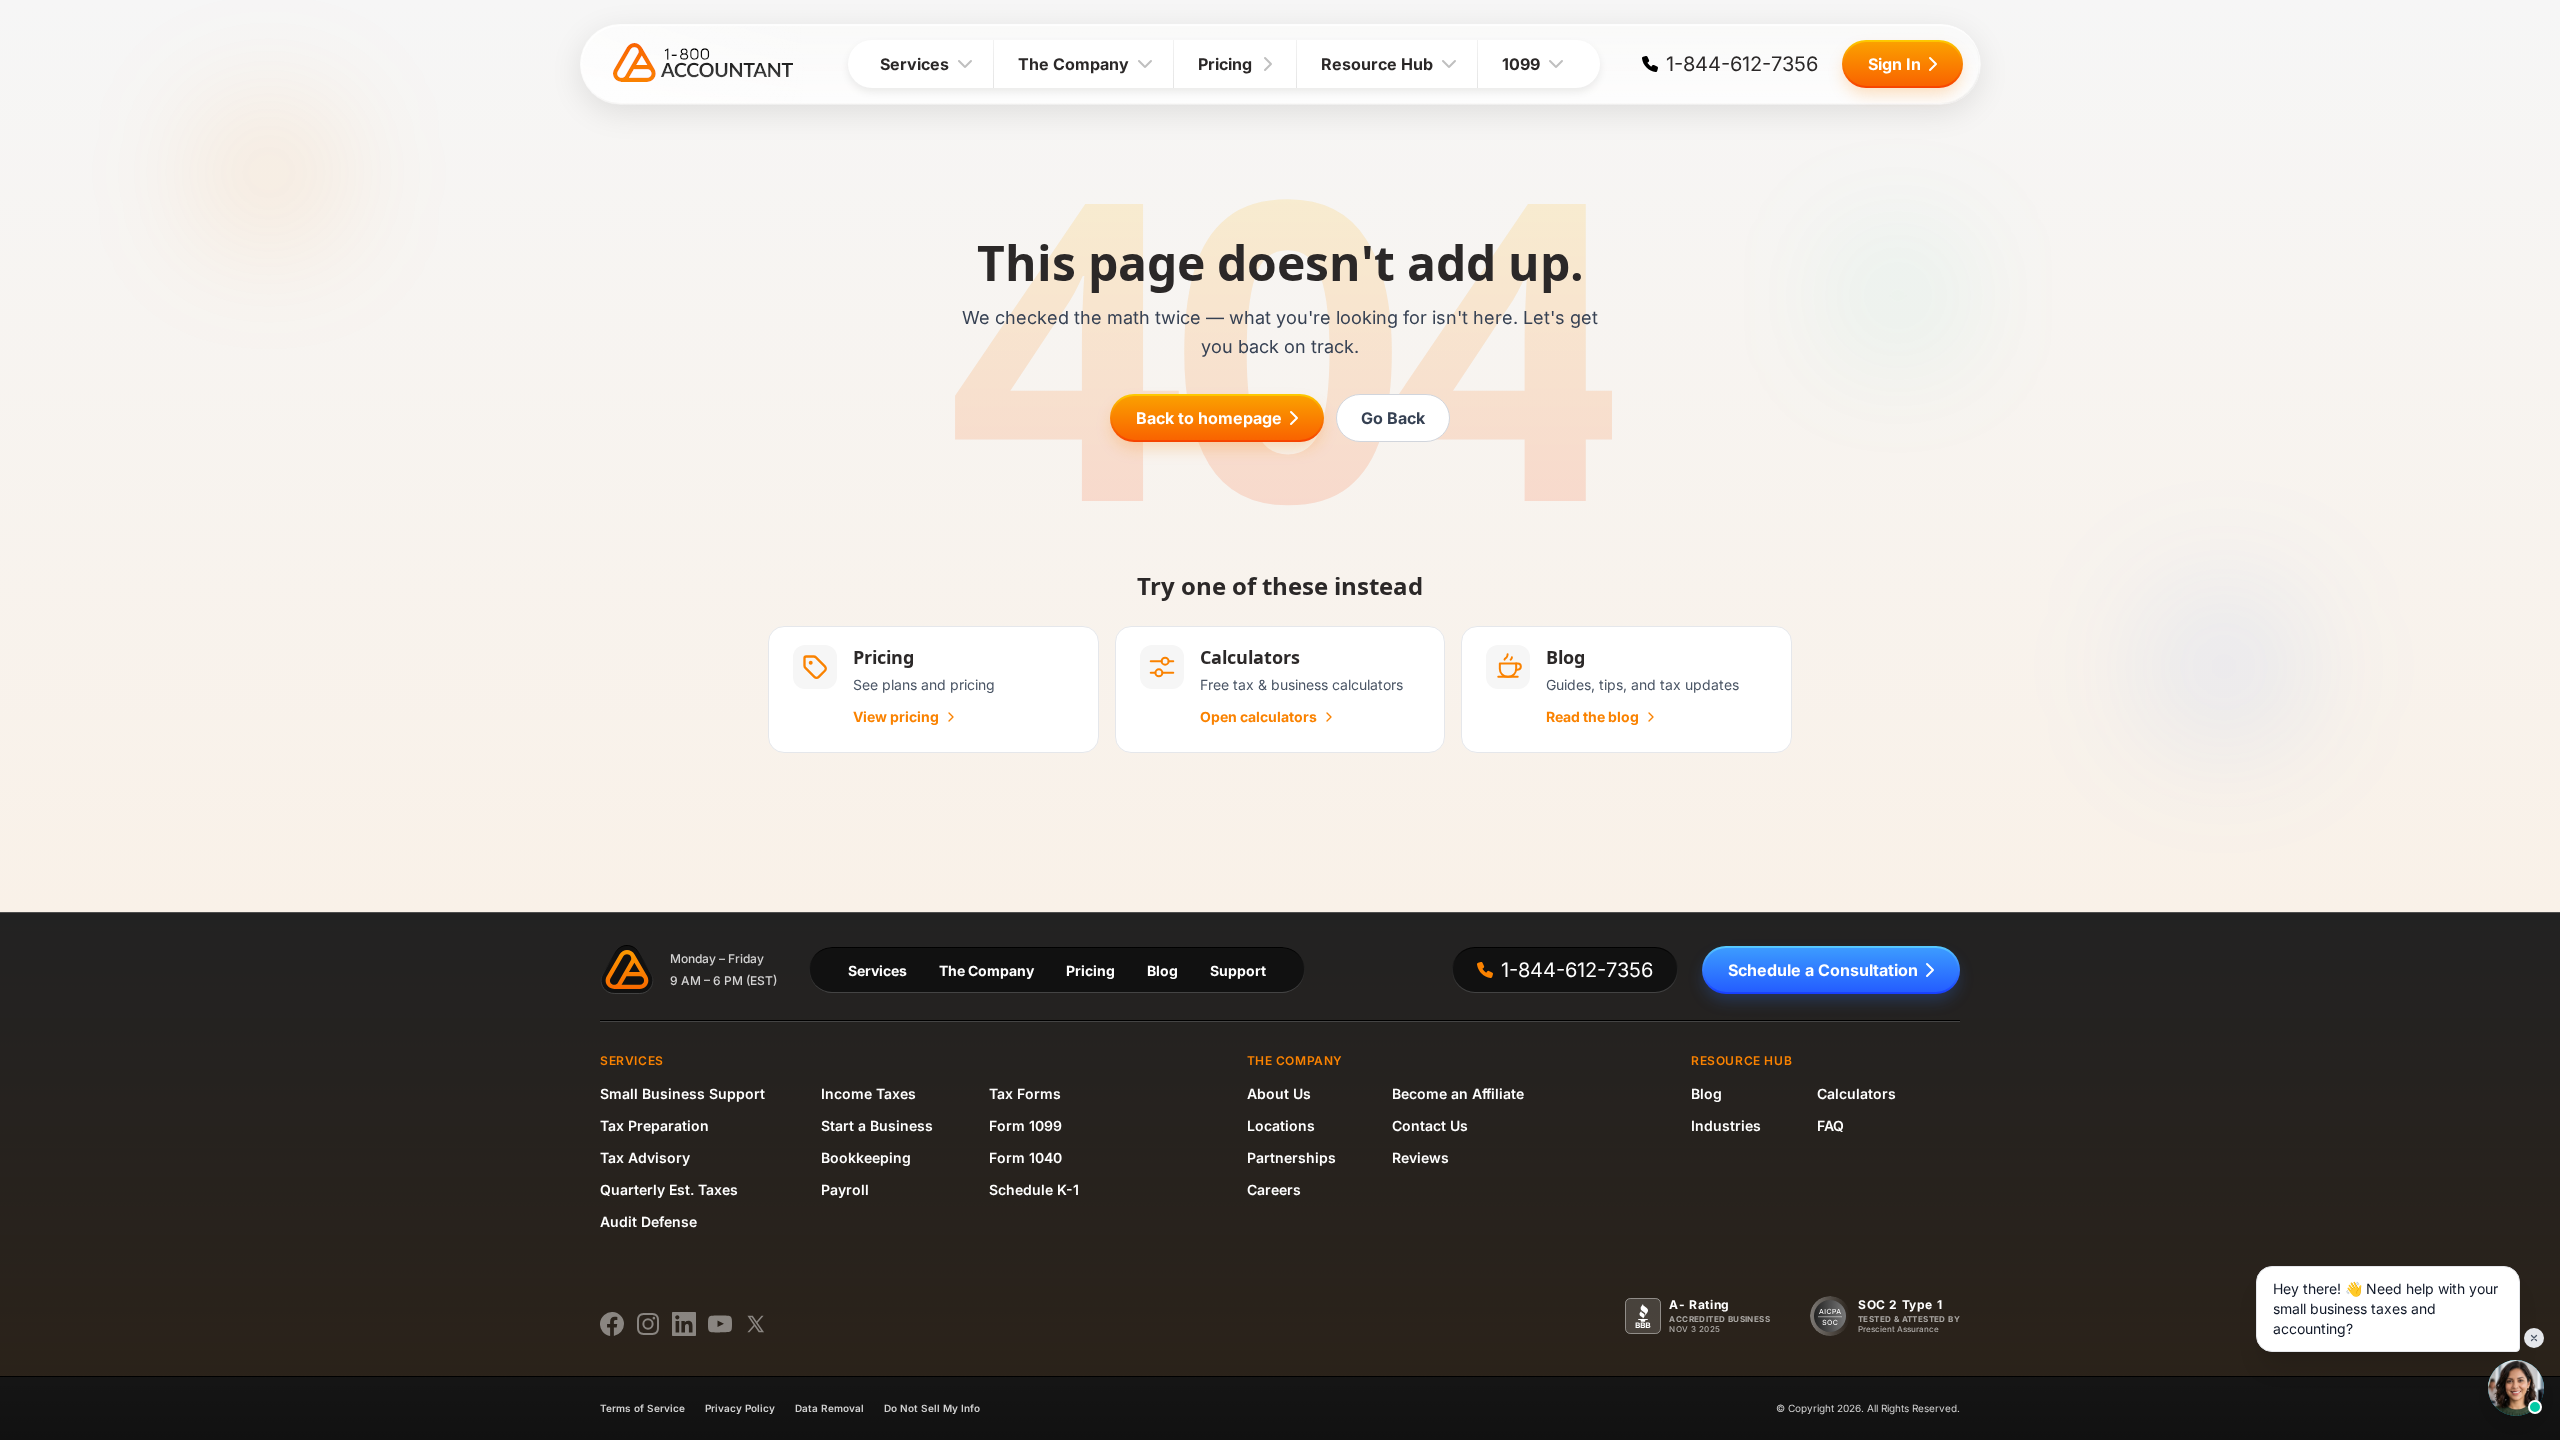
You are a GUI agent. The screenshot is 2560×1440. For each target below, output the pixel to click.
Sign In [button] (1894, 64)
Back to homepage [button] (1209, 418)
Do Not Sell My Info (932, 1408)
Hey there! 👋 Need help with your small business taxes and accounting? (2385, 1308)
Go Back (1393, 418)
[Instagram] (648, 1324)
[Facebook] (612, 1324)
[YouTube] (720, 1324)
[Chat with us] (2516, 1388)
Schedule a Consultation (1823, 970)
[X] (756, 1324)
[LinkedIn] (684, 1324)
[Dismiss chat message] (2534, 1338)
